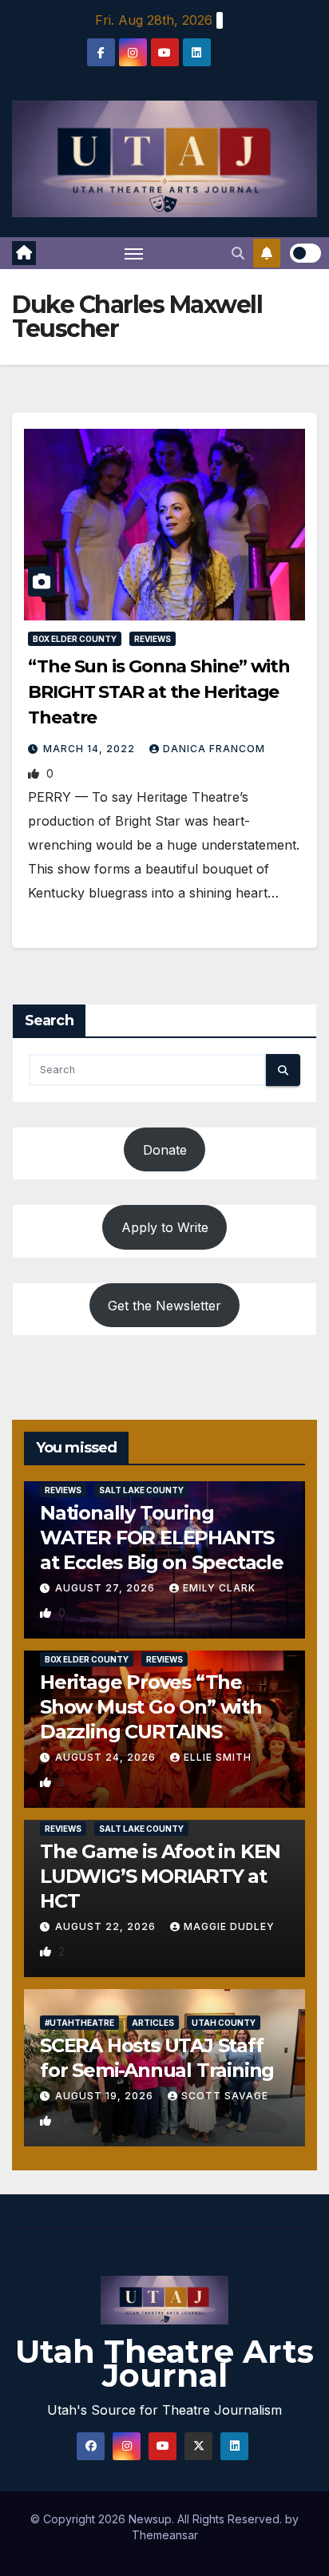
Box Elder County (75, 639)
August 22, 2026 (107, 1926)
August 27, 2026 (107, 1588)
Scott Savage (225, 2096)
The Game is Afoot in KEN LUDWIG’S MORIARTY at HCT (160, 1876)
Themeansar (165, 2535)
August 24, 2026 (107, 1757)
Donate (165, 1150)
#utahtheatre (79, 2023)
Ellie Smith (218, 1757)
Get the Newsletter (164, 1306)
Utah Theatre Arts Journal (164, 2363)
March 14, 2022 (91, 749)
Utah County (224, 2023)
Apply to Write (165, 1227)
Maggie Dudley (229, 1926)
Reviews (153, 639)
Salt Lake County (141, 1490)
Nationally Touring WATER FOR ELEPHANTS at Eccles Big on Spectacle (162, 1538)
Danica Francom (214, 749)
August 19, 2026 (106, 2096)
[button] (238, 253)
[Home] (24, 253)
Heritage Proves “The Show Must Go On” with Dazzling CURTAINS (151, 1707)
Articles (153, 2023)
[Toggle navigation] (134, 253)
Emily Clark (219, 1588)
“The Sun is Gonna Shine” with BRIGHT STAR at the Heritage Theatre (159, 692)
